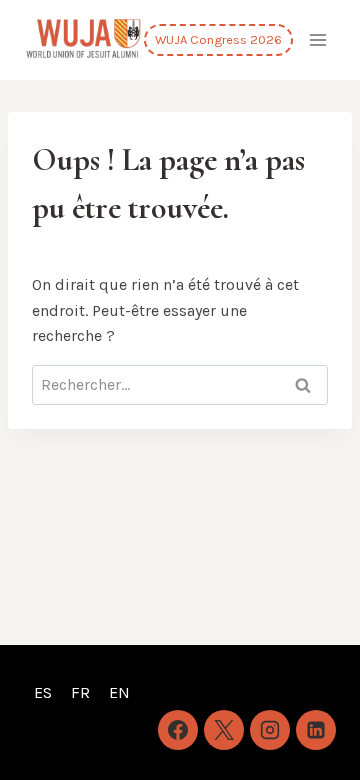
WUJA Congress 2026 (218, 39)
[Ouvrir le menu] (317, 39)
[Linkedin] (316, 730)
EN (119, 692)
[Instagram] (270, 730)
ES (43, 692)
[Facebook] (178, 730)
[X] (224, 730)
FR (80, 692)
